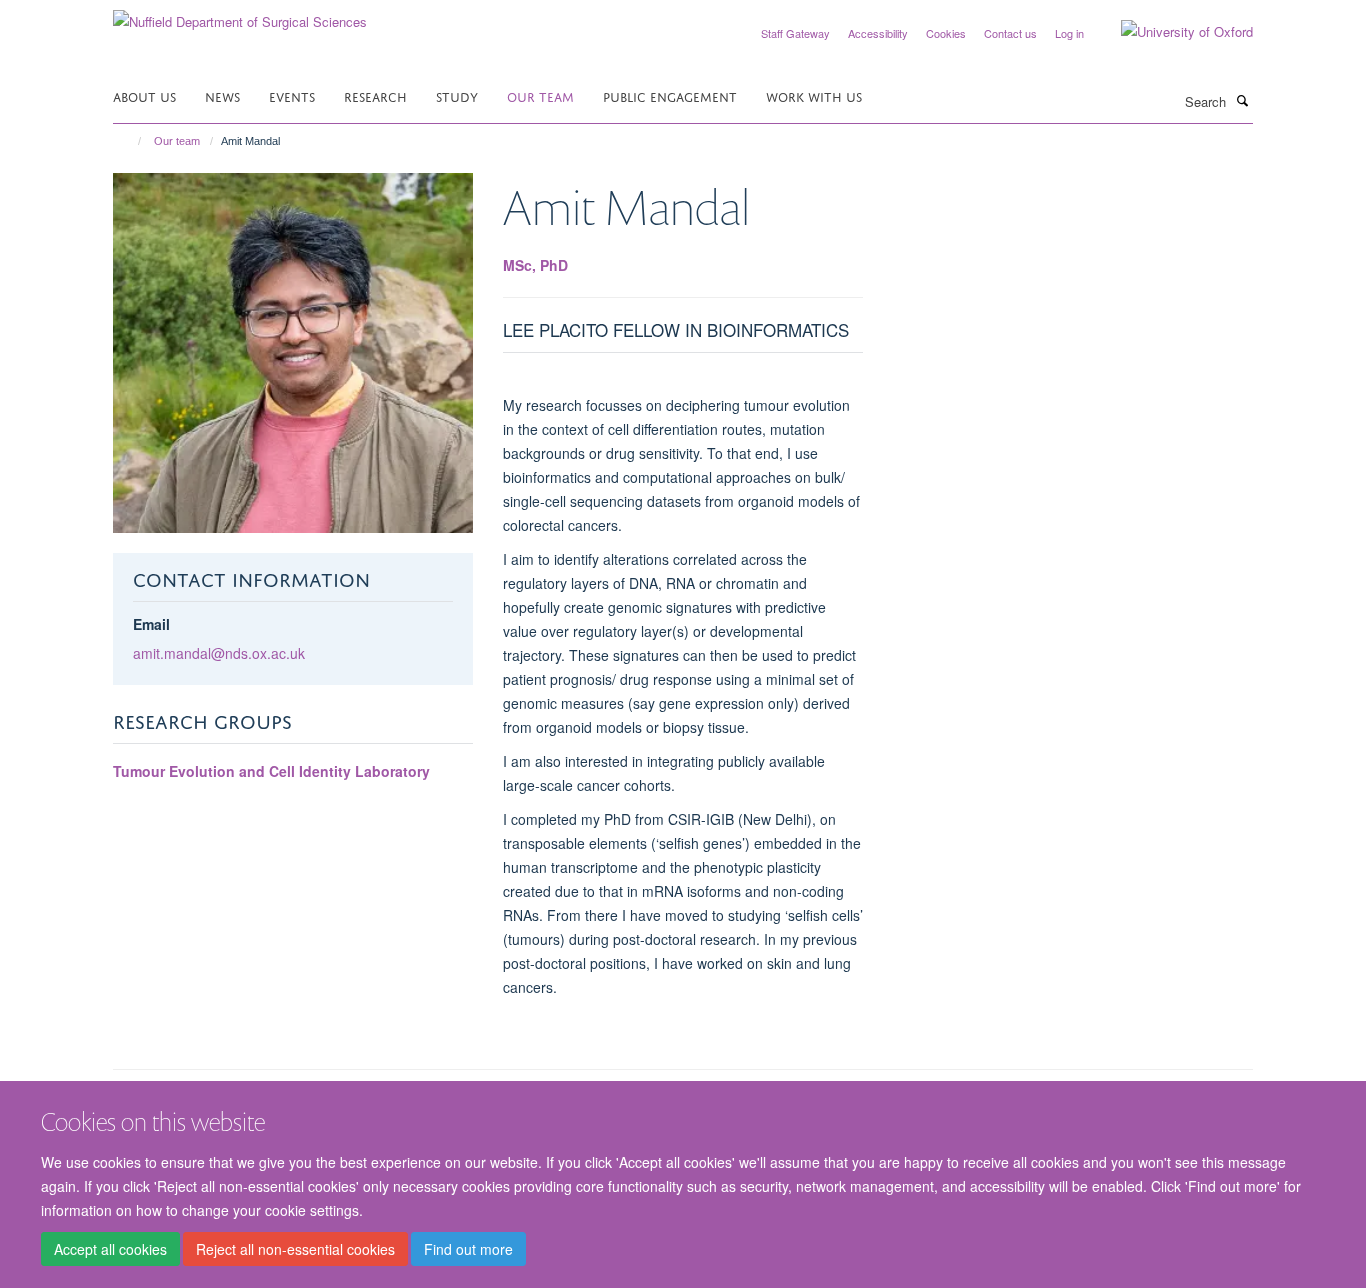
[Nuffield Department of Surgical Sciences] (240, 14)
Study (457, 95)
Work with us (814, 95)
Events (292, 95)
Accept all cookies (110, 1249)
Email (151, 624)
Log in (1069, 33)
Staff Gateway (795, 33)
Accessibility (878, 33)
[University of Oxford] (1172, 32)
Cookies (946, 33)
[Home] (130, 141)
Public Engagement (670, 95)
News (222, 95)
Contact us (1010, 33)
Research (375, 95)
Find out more (468, 1249)
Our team (540, 95)
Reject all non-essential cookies (295, 1249)
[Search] (1242, 100)
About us (144, 95)
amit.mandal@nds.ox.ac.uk (219, 653)
